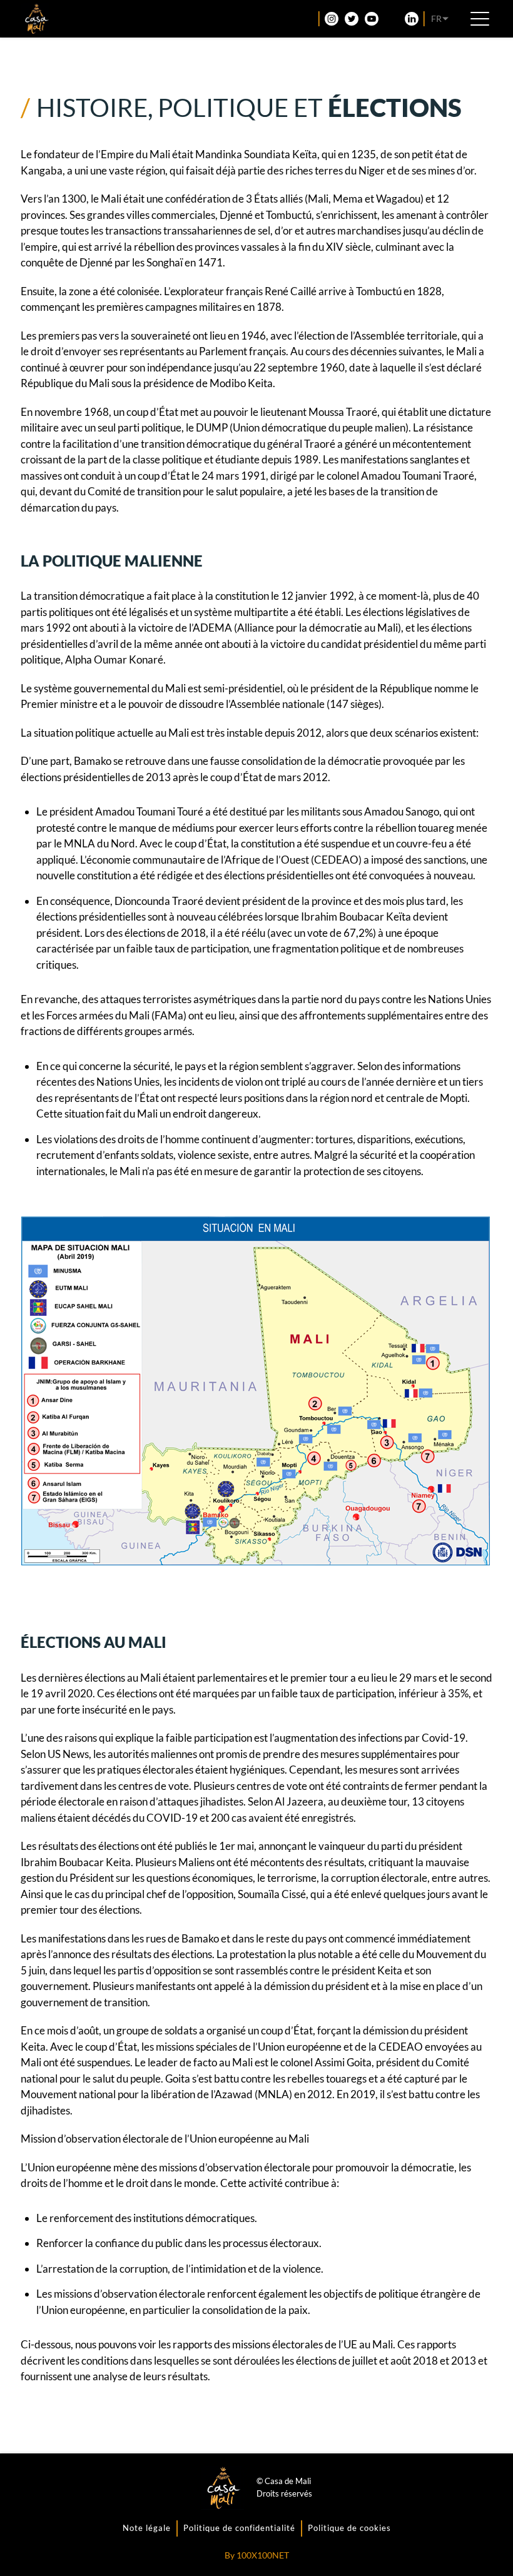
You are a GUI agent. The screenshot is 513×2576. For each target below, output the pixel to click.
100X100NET (263, 2555)
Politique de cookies (349, 2528)
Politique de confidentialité (239, 2528)
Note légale (147, 2528)
